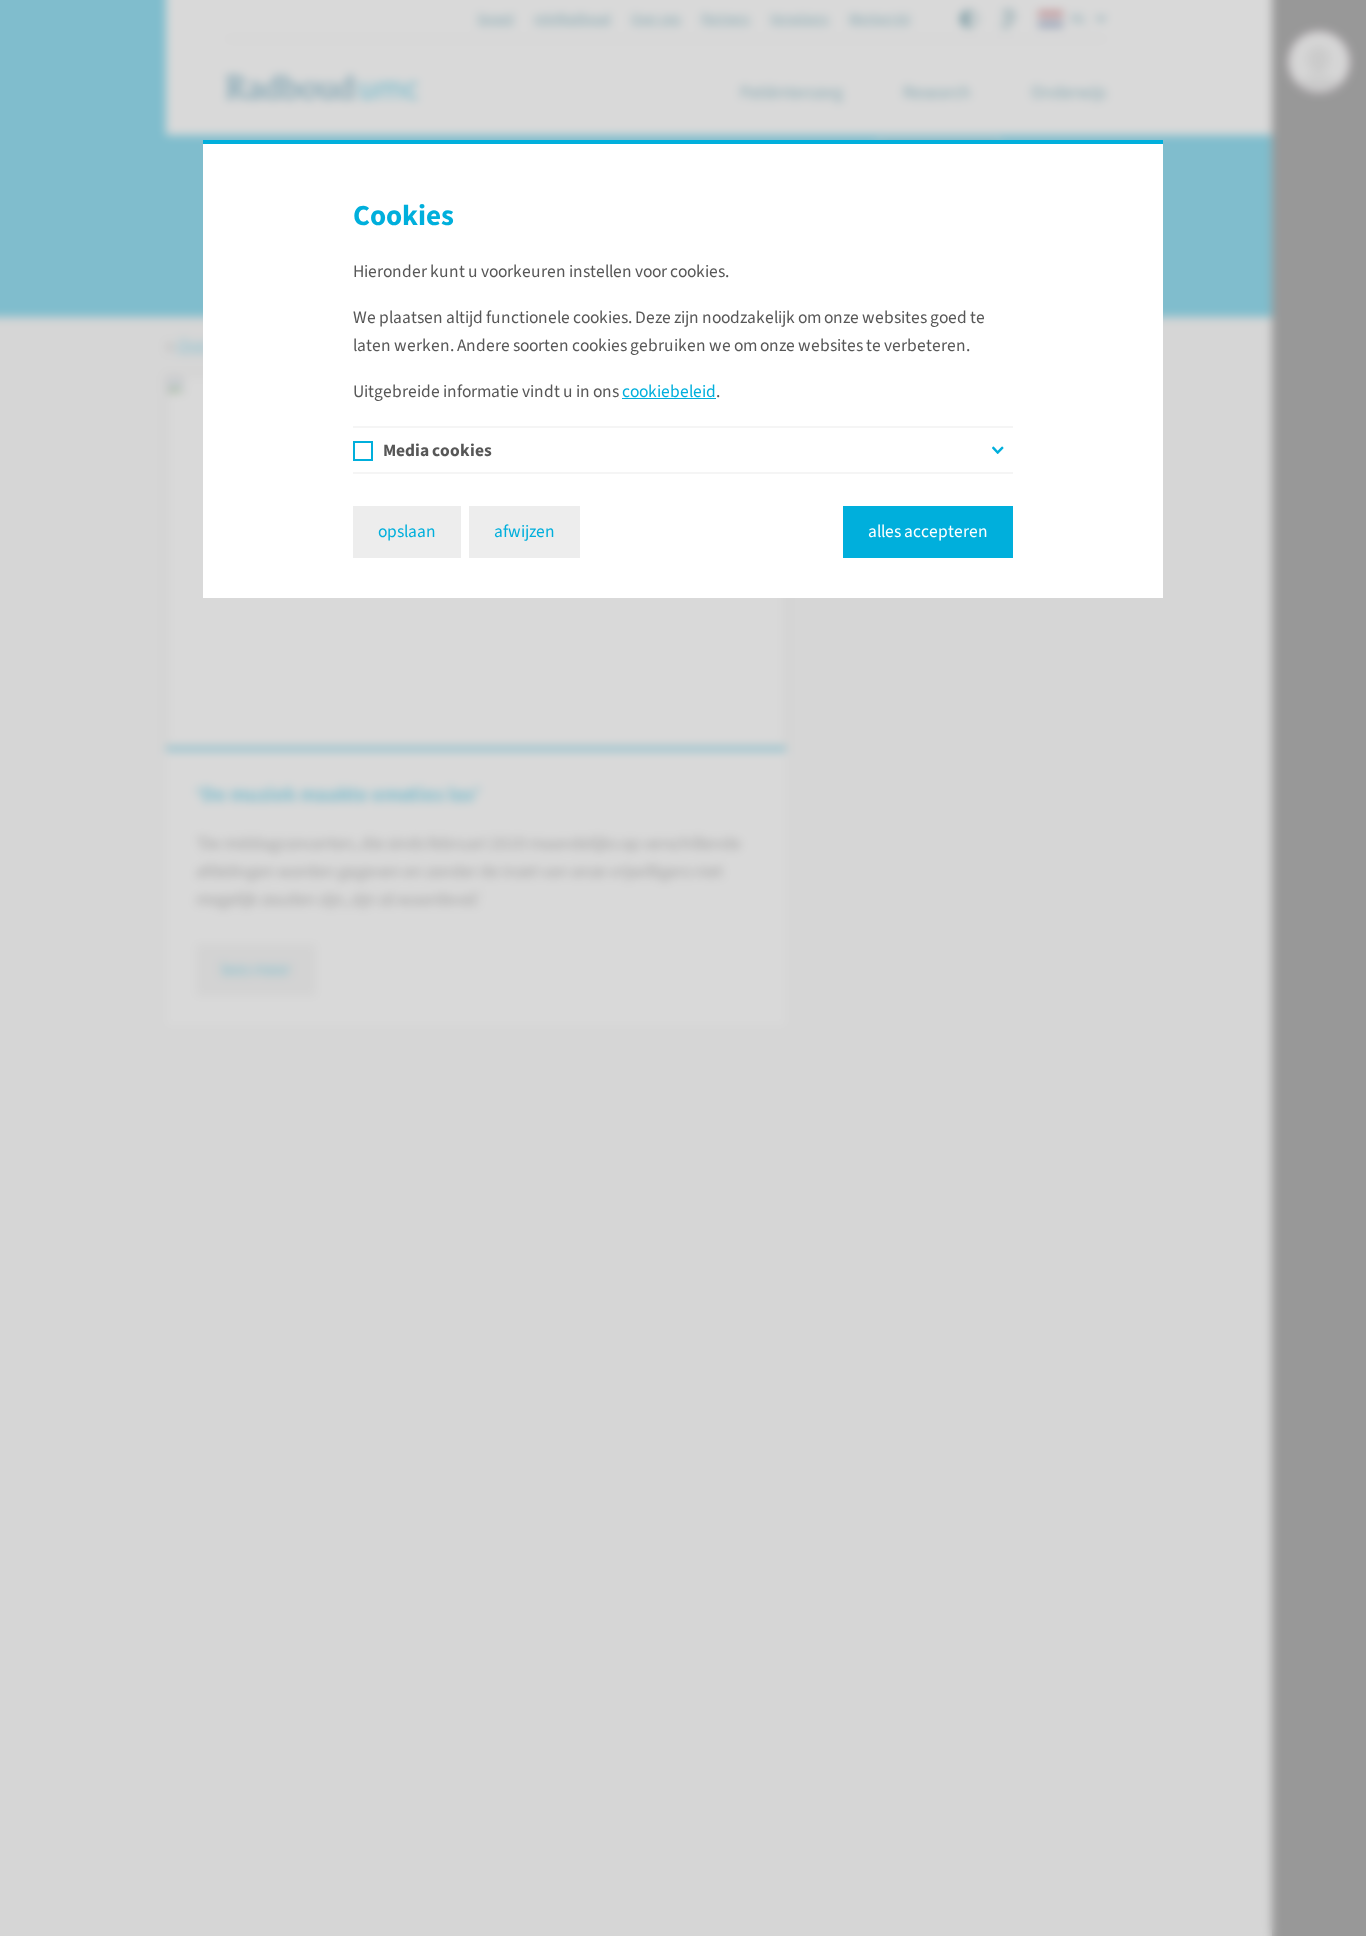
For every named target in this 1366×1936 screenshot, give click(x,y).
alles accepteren (928, 531)
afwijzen (524, 531)
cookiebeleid (669, 391)
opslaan (407, 531)
